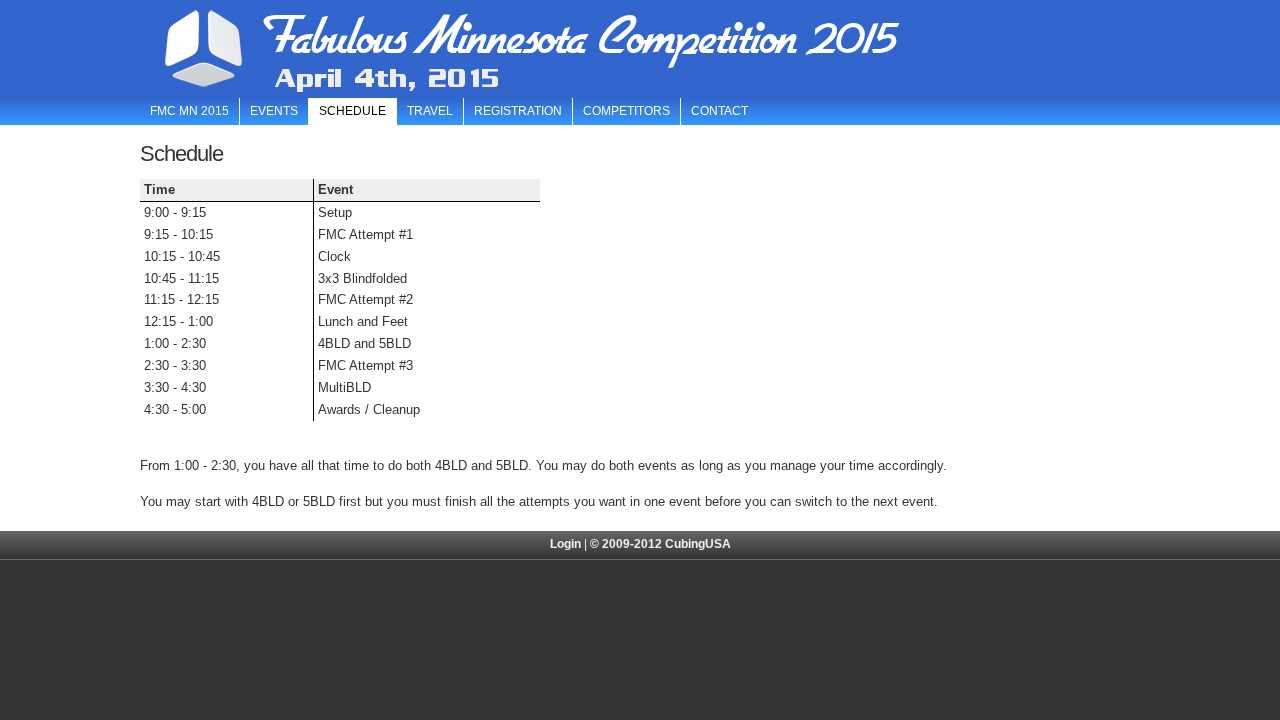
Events (274, 111)
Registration (518, 111)
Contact (719, 111)
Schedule (352, 111)
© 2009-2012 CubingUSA (660, 544)
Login (565, 544)
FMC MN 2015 (189, 111)
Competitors (626, 111)
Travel (430, 111)
